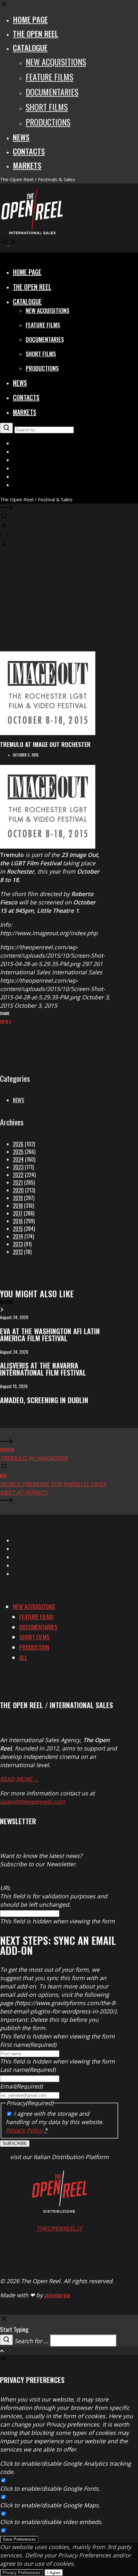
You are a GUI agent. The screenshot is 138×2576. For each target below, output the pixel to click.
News (18, 1100)
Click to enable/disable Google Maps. (50, 2505)
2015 (18, 1229)
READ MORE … (19, 1779)
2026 (18, 1144)
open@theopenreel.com (33, 1801)
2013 (18, 1244)
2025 (18, 1152)
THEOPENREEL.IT (59, 2228)
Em (2, 1021)
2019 (18, 1198)
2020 (18, 1190)
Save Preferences (19, 2539)
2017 (18, 1213)
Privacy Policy (24, 2130)
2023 (18, 1167)
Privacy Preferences (22, 2573)
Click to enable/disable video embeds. (51, 2522)
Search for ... (31, 2341)
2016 (18, 1221)
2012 (18, 1252)
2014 (18, 1236)
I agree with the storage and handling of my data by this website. (55, 2122)
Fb (7, 1021)
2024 (18, 1159)
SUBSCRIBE (15, 2144)
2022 (18, 1175)
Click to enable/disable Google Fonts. (50, 2488)
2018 (18, 1206)
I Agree (54, 2573)
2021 (18, 1182)
